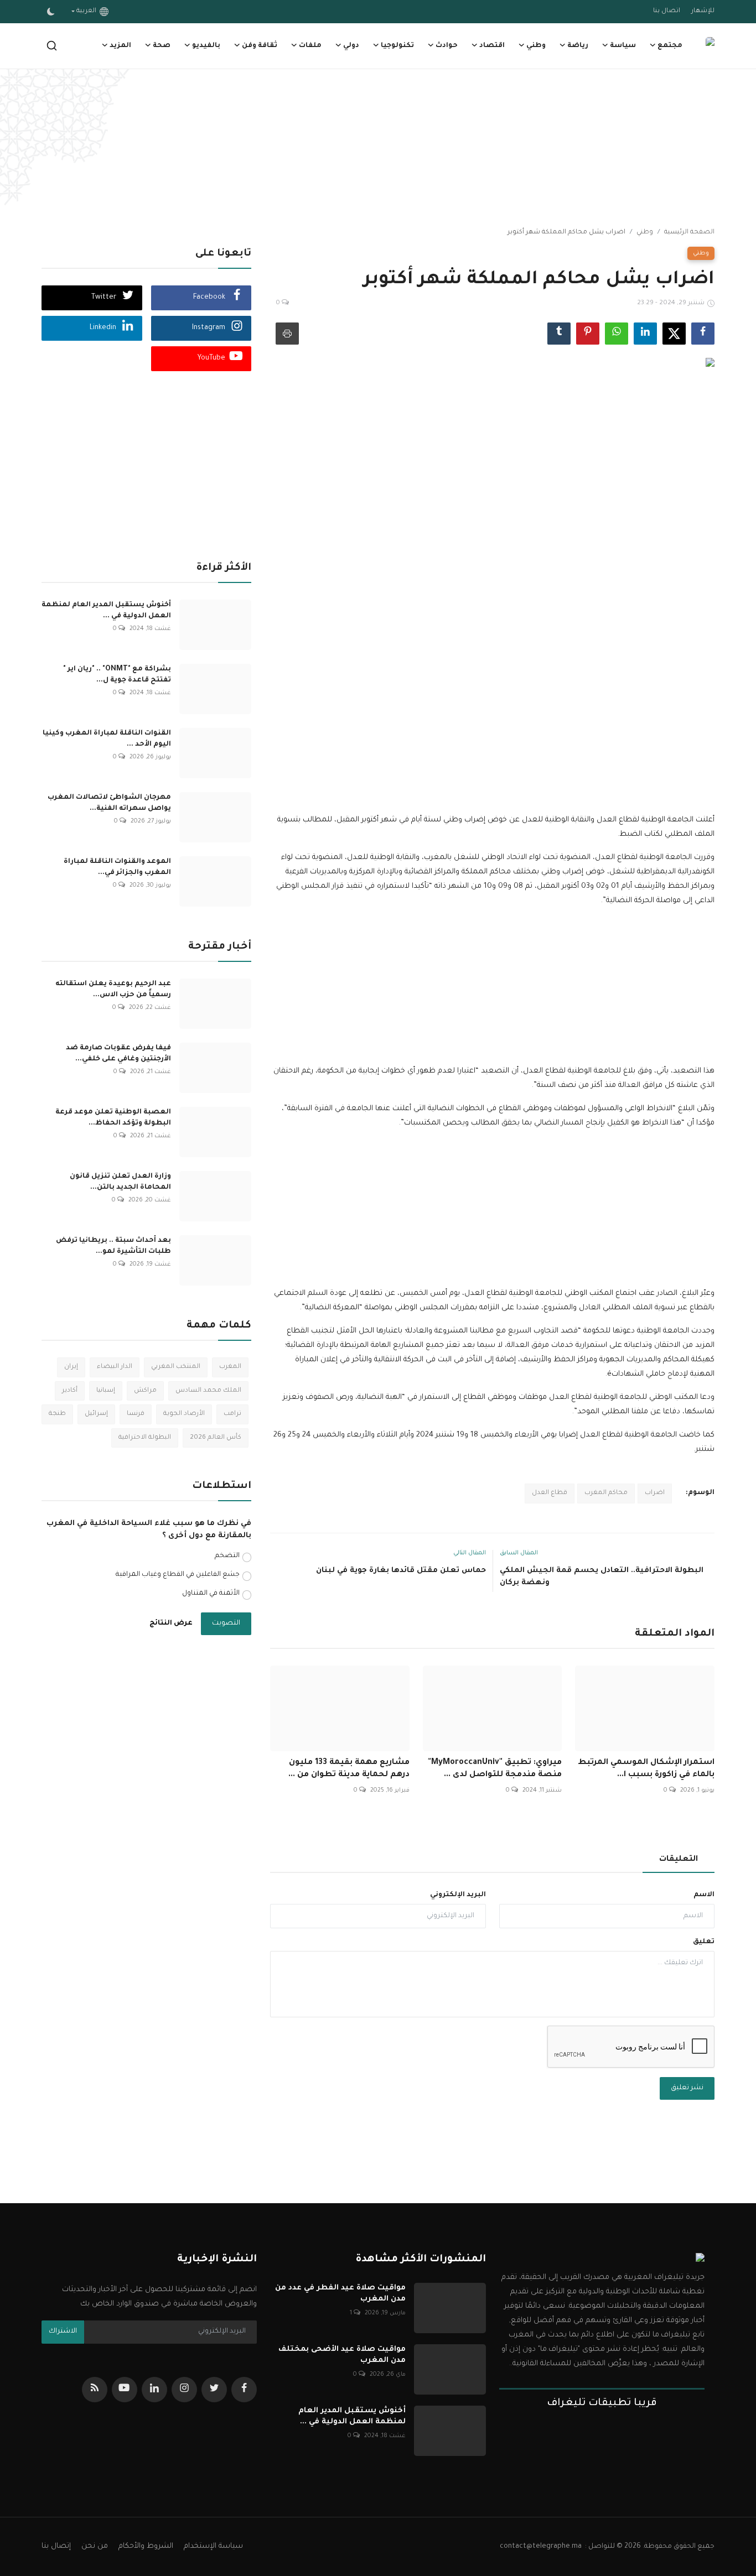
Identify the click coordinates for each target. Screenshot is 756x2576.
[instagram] (184, 2390)
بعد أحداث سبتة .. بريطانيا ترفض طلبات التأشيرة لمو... (113, 1246)
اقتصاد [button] (492, 46)
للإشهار (703, 11)
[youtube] (125, 2390)
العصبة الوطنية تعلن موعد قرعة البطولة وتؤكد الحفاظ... (113, 1118)
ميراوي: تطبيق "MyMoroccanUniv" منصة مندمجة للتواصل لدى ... (495, 1769)
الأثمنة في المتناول (211, 1594)
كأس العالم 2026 (216, 1438)
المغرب (230, 1367)
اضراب (655, 1493)
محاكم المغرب (606, 1493)
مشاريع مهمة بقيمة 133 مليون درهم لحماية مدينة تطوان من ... (349, 1769)
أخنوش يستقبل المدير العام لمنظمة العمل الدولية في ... (106, 611)
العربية (88, 11)
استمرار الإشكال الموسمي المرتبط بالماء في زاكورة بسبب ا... (646, 1769)
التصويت (226, 1623)
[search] (52, 46)
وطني (645, 233)
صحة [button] (162, 46)
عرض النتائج (171, 1623)
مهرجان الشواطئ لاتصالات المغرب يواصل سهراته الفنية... (109, 803)
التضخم (227, 1556)
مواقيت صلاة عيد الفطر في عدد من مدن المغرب (340, 2294)
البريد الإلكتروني (458, 1895)
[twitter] (214, 2390)
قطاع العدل (550, 1493)
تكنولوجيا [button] (397, 46)
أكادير (70, 1391)
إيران (71, 1367)
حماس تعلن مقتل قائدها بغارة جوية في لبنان (401, 1571)
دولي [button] (351, 46)
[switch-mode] (51, 12)
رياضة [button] (578, 46)
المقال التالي (470, 1553)
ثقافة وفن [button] (260, 46)
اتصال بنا (667, 11)
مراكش (145, 1391)
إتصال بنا (56, 2546)
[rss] (95, 2390)
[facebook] (244, 2390)
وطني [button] (536, 46)
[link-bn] (378, 149)
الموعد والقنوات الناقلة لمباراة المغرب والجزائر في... (117, 867)
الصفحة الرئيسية (689, 233)
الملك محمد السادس (208, 1391)
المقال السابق (519, 1553)
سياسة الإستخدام (213, 2546)
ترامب (232, 1414)
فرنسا (136, 1414)
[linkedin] (154, 2390)
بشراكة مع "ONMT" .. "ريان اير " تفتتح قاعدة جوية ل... (117, 675)
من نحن (95, 2546)
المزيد (120, 46)
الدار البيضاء (115, 1367)
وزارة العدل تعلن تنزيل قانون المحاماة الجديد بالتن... (120, 1182)
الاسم (704, 1895)
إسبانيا (106, 1391)
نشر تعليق (687, 2088)
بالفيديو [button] (206, 46)
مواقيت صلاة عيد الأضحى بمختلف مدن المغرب (342, 2355)
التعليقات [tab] (679, 1860)
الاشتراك (63, 2332)
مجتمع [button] (670, 46)
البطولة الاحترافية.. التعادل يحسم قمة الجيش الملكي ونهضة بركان (602, 1577)
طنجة (57, 1414)
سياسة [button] (623, 46)
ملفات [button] (310, 46)
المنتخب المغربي (176, 1367)
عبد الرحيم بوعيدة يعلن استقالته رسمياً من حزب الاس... (113, 990)
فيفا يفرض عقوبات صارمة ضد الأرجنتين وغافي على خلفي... (118, 1054)
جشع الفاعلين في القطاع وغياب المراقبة (178, 1575)
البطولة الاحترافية (145, 1438)
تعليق (704, 1942)
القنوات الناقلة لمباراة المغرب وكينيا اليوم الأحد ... (107, 739)
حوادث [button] (447, 46)
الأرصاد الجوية (184, 1414)
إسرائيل (96, 1414)
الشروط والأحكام (146, 2546)
